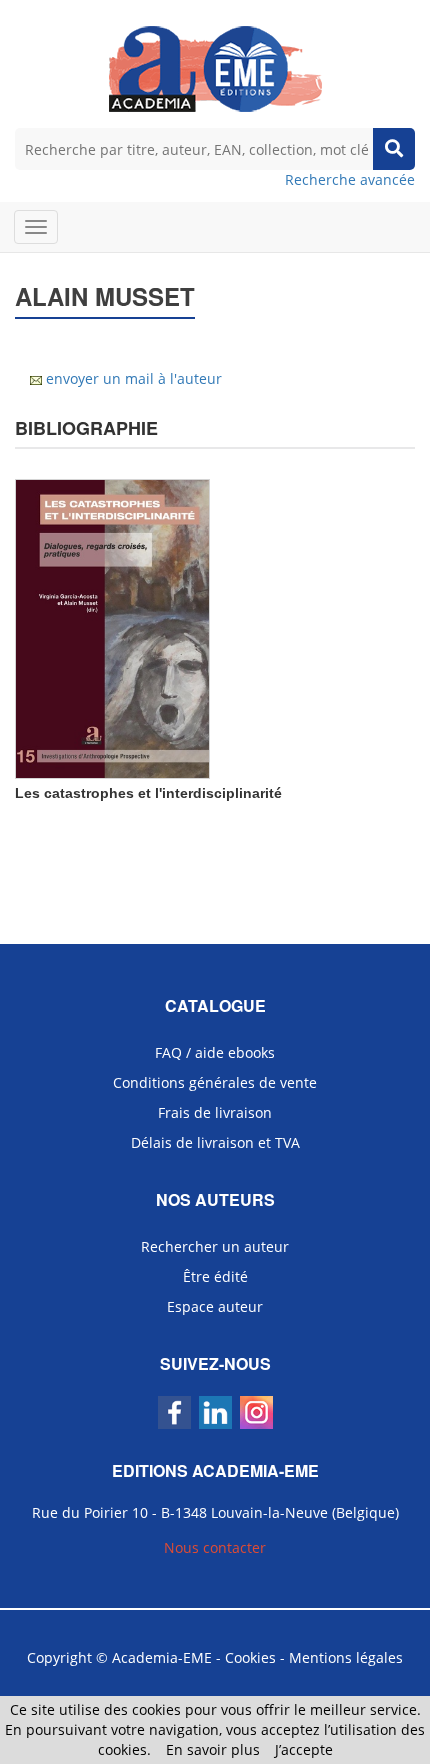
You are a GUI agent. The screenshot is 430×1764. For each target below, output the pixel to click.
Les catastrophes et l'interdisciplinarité (148, 793)
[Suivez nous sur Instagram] (256, 1412)
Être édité (215, 1276)
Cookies (250, 1657)
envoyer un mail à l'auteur (134, 378)
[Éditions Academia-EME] (215, 67)
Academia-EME (162, 1657)
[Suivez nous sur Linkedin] (215, 1412)
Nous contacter (215, 1547)
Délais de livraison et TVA (215, 1142)
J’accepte (304, 1749)
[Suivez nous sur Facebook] (174, 1412)
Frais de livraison (215, 1112)
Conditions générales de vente (215, 1082)
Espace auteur (215, 1306)
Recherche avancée (350, 179)
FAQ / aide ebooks (215, 1052)
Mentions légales (346, 1657)
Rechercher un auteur (215, 1246)
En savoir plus (213, 1749)
